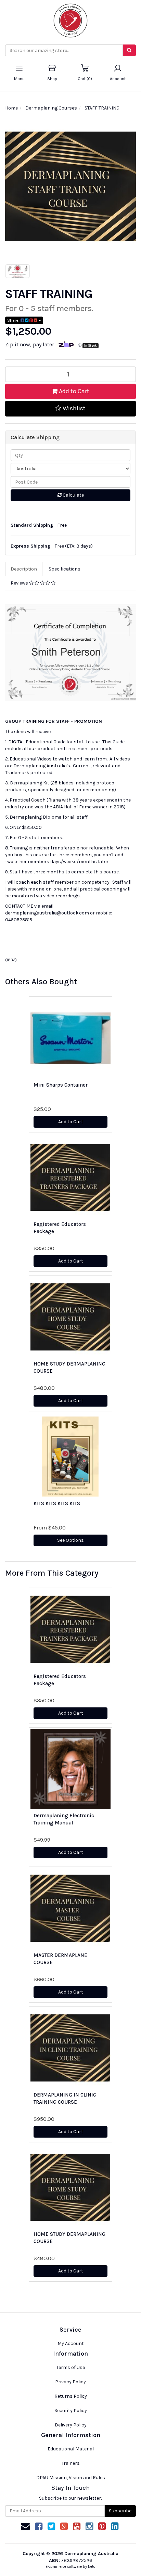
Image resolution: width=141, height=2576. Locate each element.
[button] (70, 409)
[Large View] (18, 271)
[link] (39, 2527)
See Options (70, 1540)
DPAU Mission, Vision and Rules (71, 2478)
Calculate (73, 495)
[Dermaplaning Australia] (70, 18)
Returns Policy (71, 2396)
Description (24, 569)
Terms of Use (71, 2367)
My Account (71, 2343)
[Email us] (25, 2527)
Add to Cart (73, 391)
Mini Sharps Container (61, 1085)
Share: (14, 320)
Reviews (20, 583)
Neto (92, 2567)
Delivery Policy (71, 2425)
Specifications (65, 569)
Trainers (71, 2463)
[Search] (129, 50)
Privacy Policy (70, 2382)
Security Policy (71, 2411)
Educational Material (71, 2449)
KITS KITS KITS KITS (57, 1503)
